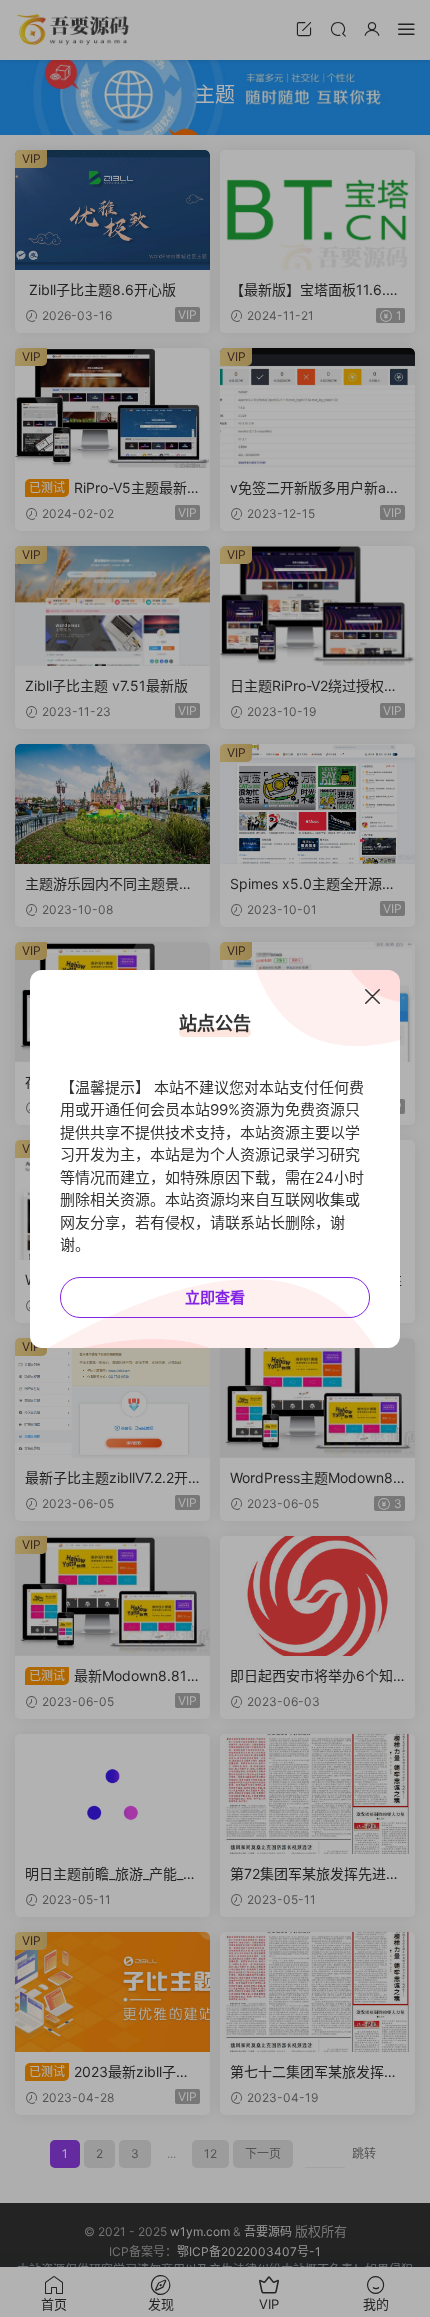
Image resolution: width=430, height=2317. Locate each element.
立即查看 (215, 1297)
